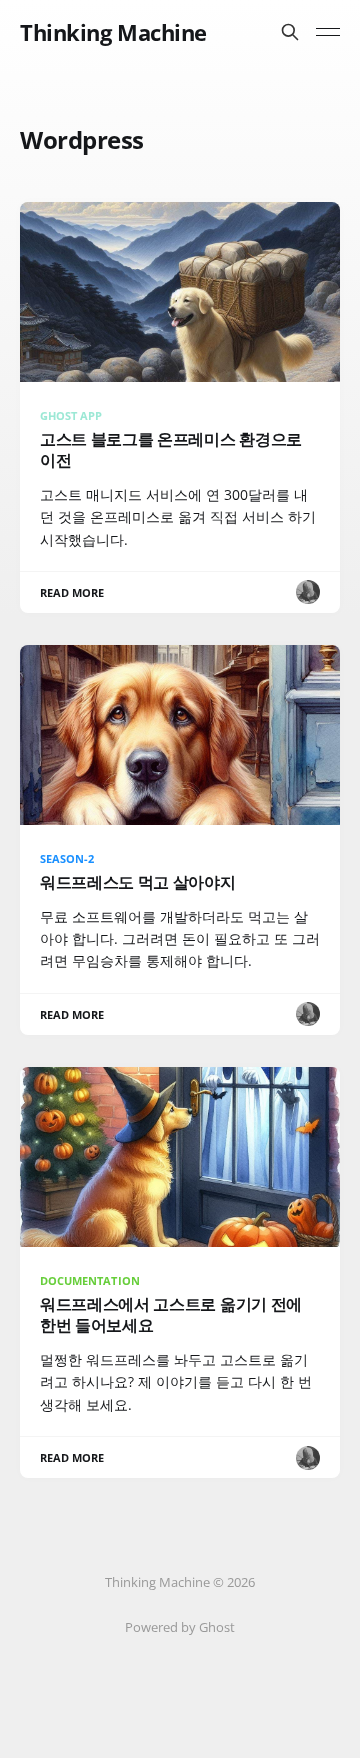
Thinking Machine (113, 32)
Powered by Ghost (180, 1627)
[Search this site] (290, 32)
